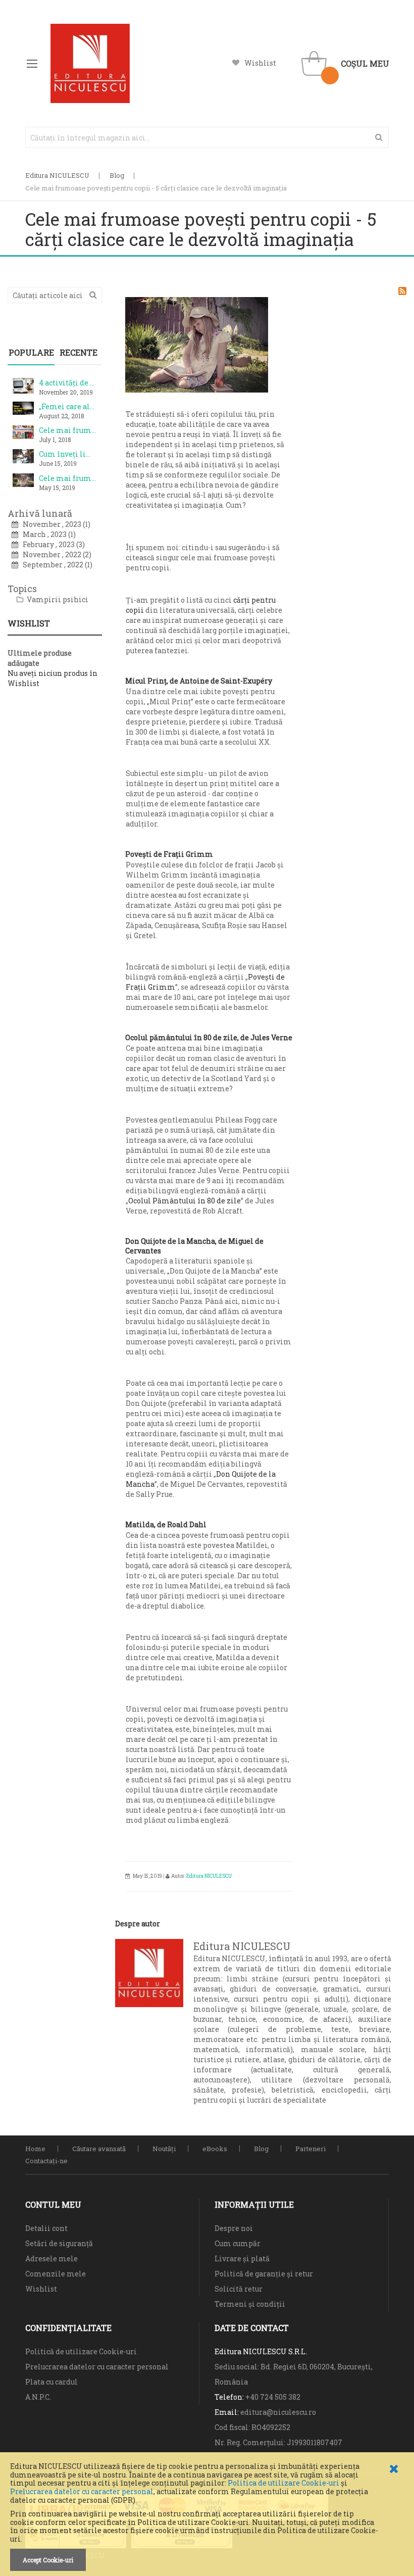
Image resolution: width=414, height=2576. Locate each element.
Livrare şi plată (242, 2258)
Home (35, 2149)
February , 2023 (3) (51, 544)
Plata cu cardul (51, 2382)
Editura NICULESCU (57, 175)
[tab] (31, 353)
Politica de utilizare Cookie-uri (283, 2483)
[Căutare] (93, 294)
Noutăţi (164, 2149)
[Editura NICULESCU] (90, 63)
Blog (117, 175)
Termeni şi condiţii (250, 2304)
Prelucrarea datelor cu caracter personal (82, 2491)
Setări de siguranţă (59, 2243)
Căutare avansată (99, 2149)
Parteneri (310, 2149)
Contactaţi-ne (46, 2161)
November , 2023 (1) (54, 524)
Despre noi (234, 2228)
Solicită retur (239, 2289)
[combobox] (207, 137)
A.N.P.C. (38, 2397)
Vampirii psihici (57, 599)
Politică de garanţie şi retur (264, 2274)
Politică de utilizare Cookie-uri (81, 2351)
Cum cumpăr (238, 2243)
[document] (207, 2517)
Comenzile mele (56, 2274)
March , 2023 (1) (47, 534)
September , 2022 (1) (55, 565)
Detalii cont (46, 2228)
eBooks (215, 2149)
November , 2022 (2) (55, 554)
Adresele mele (51, 2258)
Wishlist (260, 63)
